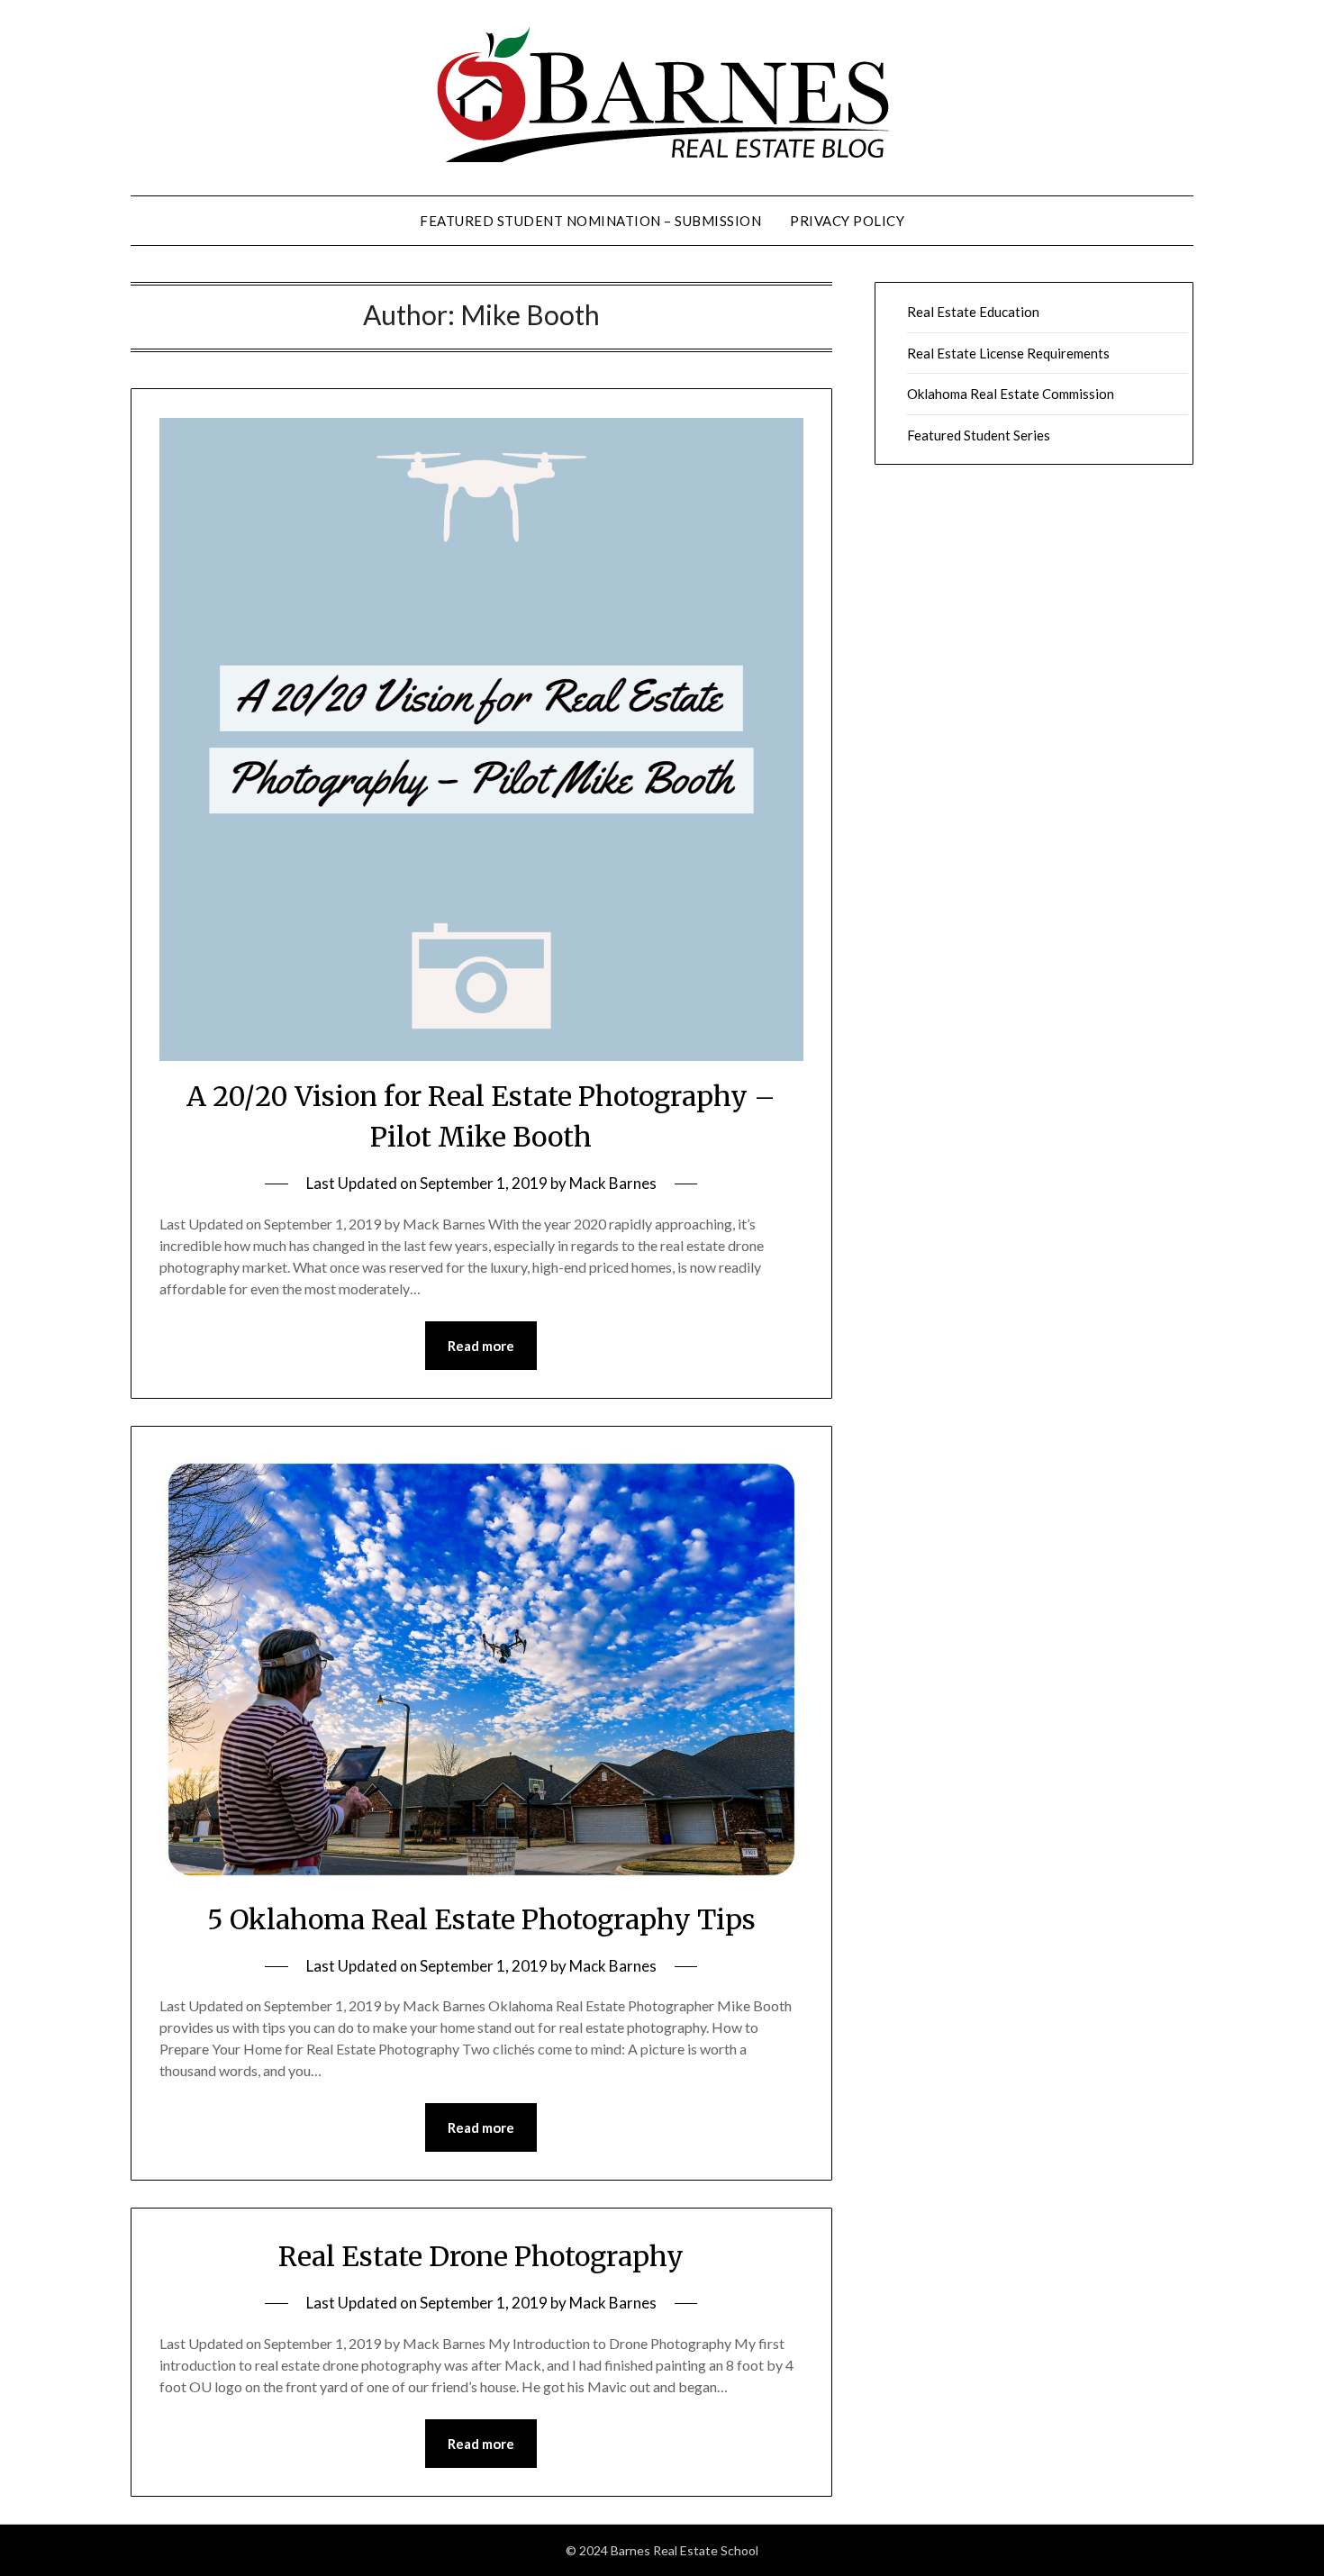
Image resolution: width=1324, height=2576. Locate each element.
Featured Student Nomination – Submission (590, 221)
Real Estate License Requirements (1008, 353)
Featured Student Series (979, 435)
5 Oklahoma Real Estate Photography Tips (481, 1919)
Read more (481, 1346)
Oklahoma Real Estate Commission (1011, 394)
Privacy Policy (847, 221)
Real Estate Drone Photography (481, 2256)
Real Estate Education (973, 312)
